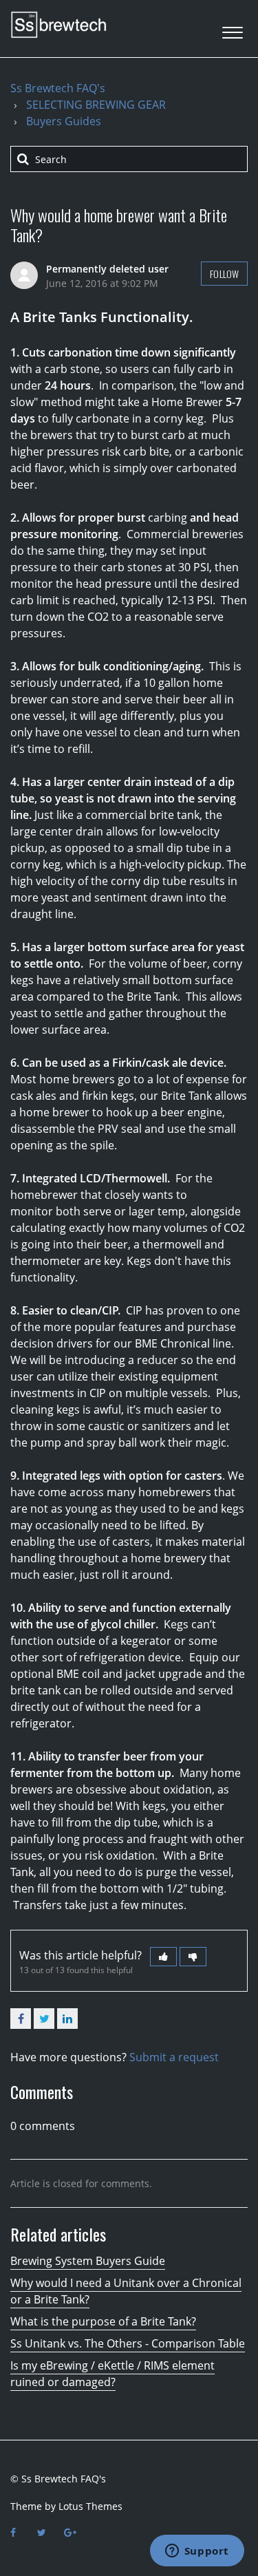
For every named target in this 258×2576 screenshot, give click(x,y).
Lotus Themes (90, 2506)
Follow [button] (224, 274)
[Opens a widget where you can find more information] (197, 2552)
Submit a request (174, 2057)
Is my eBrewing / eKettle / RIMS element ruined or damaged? (112, 2374)
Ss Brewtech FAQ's (58, 88)
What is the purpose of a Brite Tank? (103, 2321)
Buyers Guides (64, 121)
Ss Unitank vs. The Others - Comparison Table (128, 2343)
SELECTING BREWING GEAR (96, 105)
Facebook (21, 2019)
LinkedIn (67, 2019)
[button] (232, 29)
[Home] (58, 25)
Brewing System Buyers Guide (88, 2261)
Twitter (44, 2019)
